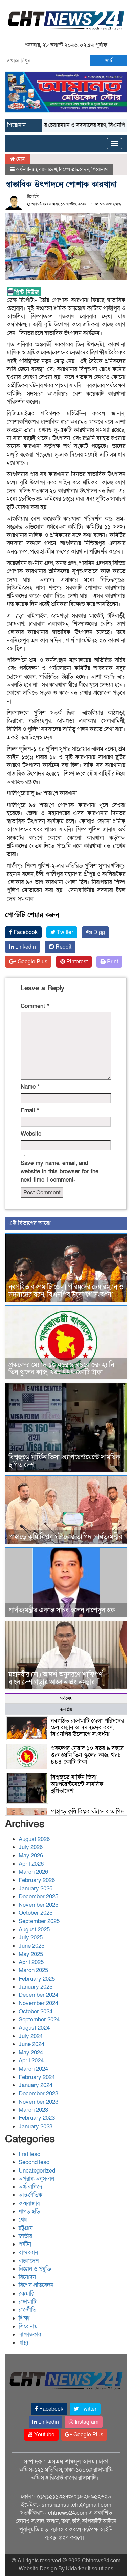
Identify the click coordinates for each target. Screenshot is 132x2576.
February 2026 (37, 1880)
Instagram (86, 2422)
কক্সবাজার (29, 2203)
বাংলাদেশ (48, 169)
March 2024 (33, 2069)
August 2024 (34, 2028)
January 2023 (36, 2126)
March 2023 (33, 2110)
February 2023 (37, 2118)
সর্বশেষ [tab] (66, 1699)
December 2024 (38, 1995)
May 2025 (31, 1954)
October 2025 (36, 1913)
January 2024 (36, 2085)
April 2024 (31, 2060)
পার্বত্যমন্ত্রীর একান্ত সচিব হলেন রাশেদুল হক (62, 1610)
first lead (29, 2154)
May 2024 (31, 2052)
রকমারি (26, 2294)
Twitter (64, 932)
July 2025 (31, 1937)
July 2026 (31, 1847)
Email (30, 1111)
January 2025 (36, 1987)
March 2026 (33, 1872)
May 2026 (31, 1855)
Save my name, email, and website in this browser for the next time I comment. (60, 1172)
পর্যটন (25, 2244)
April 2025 (31, 1962)
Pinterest (76, 962)
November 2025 (38, 1905)
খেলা (24, 2220)
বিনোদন (27, 2277)
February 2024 (37, 2077)
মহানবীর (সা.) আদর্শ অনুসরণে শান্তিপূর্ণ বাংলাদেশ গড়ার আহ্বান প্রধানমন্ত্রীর (56, 1678)
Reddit (63, 947)
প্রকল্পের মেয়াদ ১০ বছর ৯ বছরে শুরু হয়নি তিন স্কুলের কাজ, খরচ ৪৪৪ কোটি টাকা (61, 1369)
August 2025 (34, 1929)
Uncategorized (37, 2171)
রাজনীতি (27, 2310)
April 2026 (31, 1864)
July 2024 (31, 2036)
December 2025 (38, 1897)
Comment (35, 1006)
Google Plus (32, 962)
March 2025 (33, 1970)
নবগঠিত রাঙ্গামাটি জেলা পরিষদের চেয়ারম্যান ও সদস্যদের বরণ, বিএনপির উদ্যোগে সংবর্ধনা (66, 1291)
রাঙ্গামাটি (27, 2302)
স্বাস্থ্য (24, 2343)
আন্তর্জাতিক (30, 2195)
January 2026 (36, 1888)
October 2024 (36, 2011)
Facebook (25, 932)
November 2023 (38, 2102)
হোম (20, 159)
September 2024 (39, 2020)
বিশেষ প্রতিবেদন (74, 169)
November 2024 (38, 2003)
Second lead (34, 2162)
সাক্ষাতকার (30, 2335)
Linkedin (25, 947)
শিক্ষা (24, 2318)
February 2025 (37, 1979)
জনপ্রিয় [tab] (66, 1709)
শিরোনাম (100, 169)
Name (30, 1087)
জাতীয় (25, 2236)
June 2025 (31, 1946)
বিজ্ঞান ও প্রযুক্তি (35, 2269)
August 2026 (34, 1839)
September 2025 (39, 1921)
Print (112, 962)
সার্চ (109, 60)
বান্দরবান (28, 2252)
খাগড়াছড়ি (29, 2212)
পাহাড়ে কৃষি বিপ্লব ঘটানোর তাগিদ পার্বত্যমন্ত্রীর (65, 1537)
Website (31, 1134)
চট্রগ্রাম (26, 2228)
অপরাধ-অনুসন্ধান (36, 2179)
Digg (98, 932)
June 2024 (31, 2044)
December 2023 (38, 2094)
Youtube (44, 2435)
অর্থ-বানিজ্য (26, 169)
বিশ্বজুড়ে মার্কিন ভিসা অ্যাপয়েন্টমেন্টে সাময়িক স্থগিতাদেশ (64, 1461)
